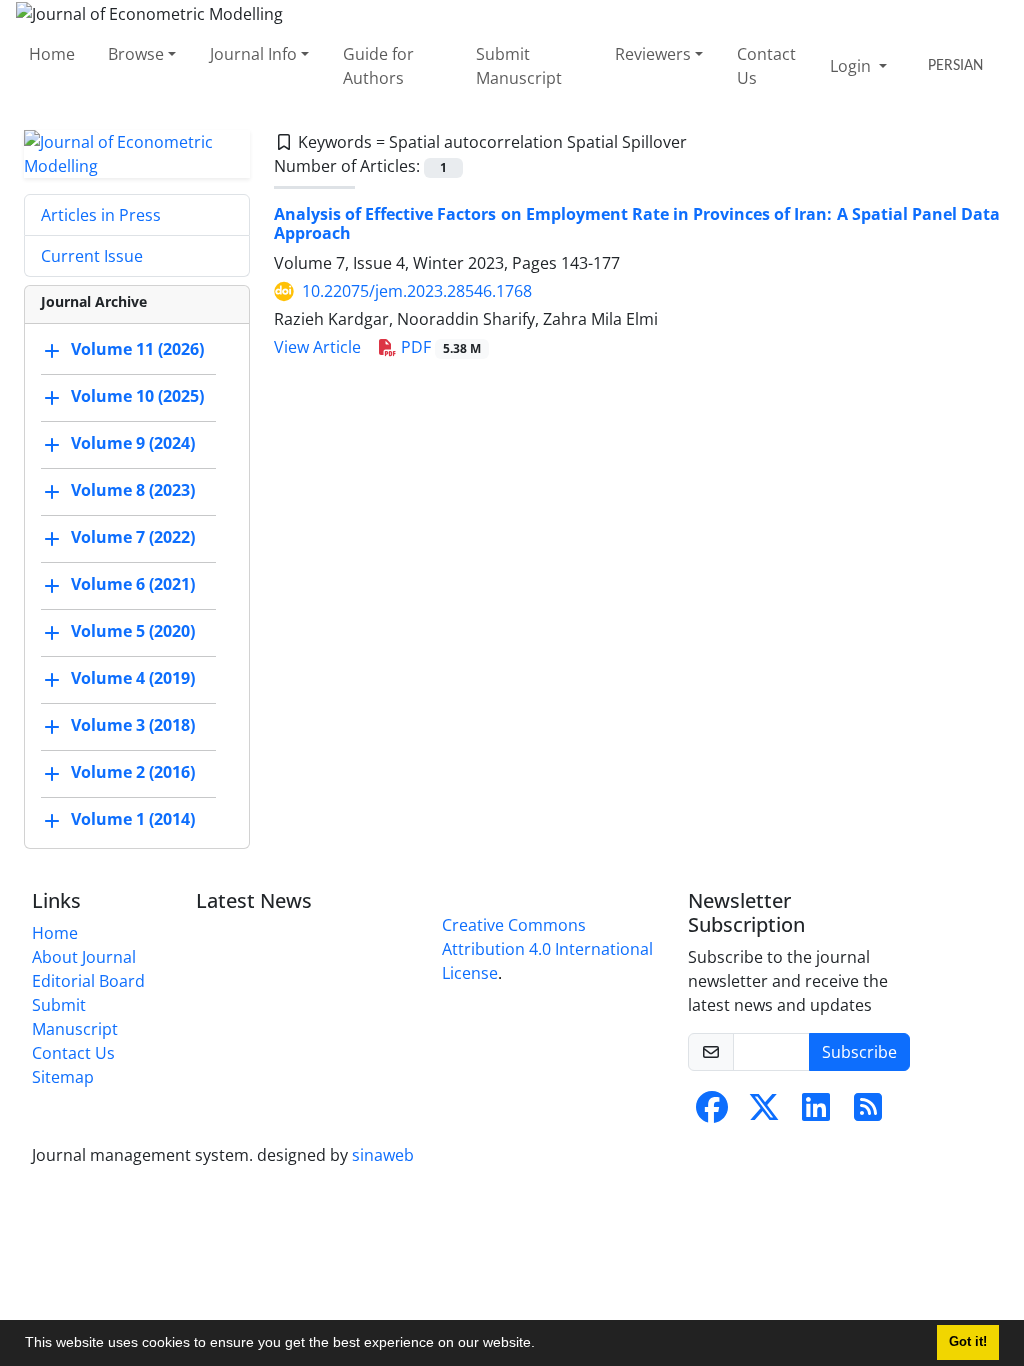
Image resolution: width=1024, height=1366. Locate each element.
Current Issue (92, 256)
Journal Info (253, 54)
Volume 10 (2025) (137, 396)
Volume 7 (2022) (133, 537)
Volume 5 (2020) (133, 631)
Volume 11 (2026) (137, 349)
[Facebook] (712, 1113)
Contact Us (766, 66)
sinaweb (383, 1155)
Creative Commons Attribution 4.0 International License (547, 949)
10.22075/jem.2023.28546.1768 (417, 291)
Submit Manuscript (519, 66)
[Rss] (868, 1113)
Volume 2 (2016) (133, 772)
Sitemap (63, 1077)
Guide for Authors (378, 66)
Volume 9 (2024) (133, 443)
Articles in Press (101, 215)
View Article (317, 347)
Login (852, 66)
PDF (439, 347)
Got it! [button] (968, 1342)
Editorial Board (88, 981)
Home (52, 54)
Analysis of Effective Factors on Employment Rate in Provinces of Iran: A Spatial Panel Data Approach (637, 223)
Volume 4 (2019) (133, 678)
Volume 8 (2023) (133, 490)
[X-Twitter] (764, 1113)
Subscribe (859, 1052)
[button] (542, 1345)
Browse (136, 54)
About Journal (84, 957)
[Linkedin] (816, 1113)
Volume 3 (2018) (133, 725)
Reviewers (653, 54)
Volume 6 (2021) (133, 584)
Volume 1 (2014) (133, 819)
